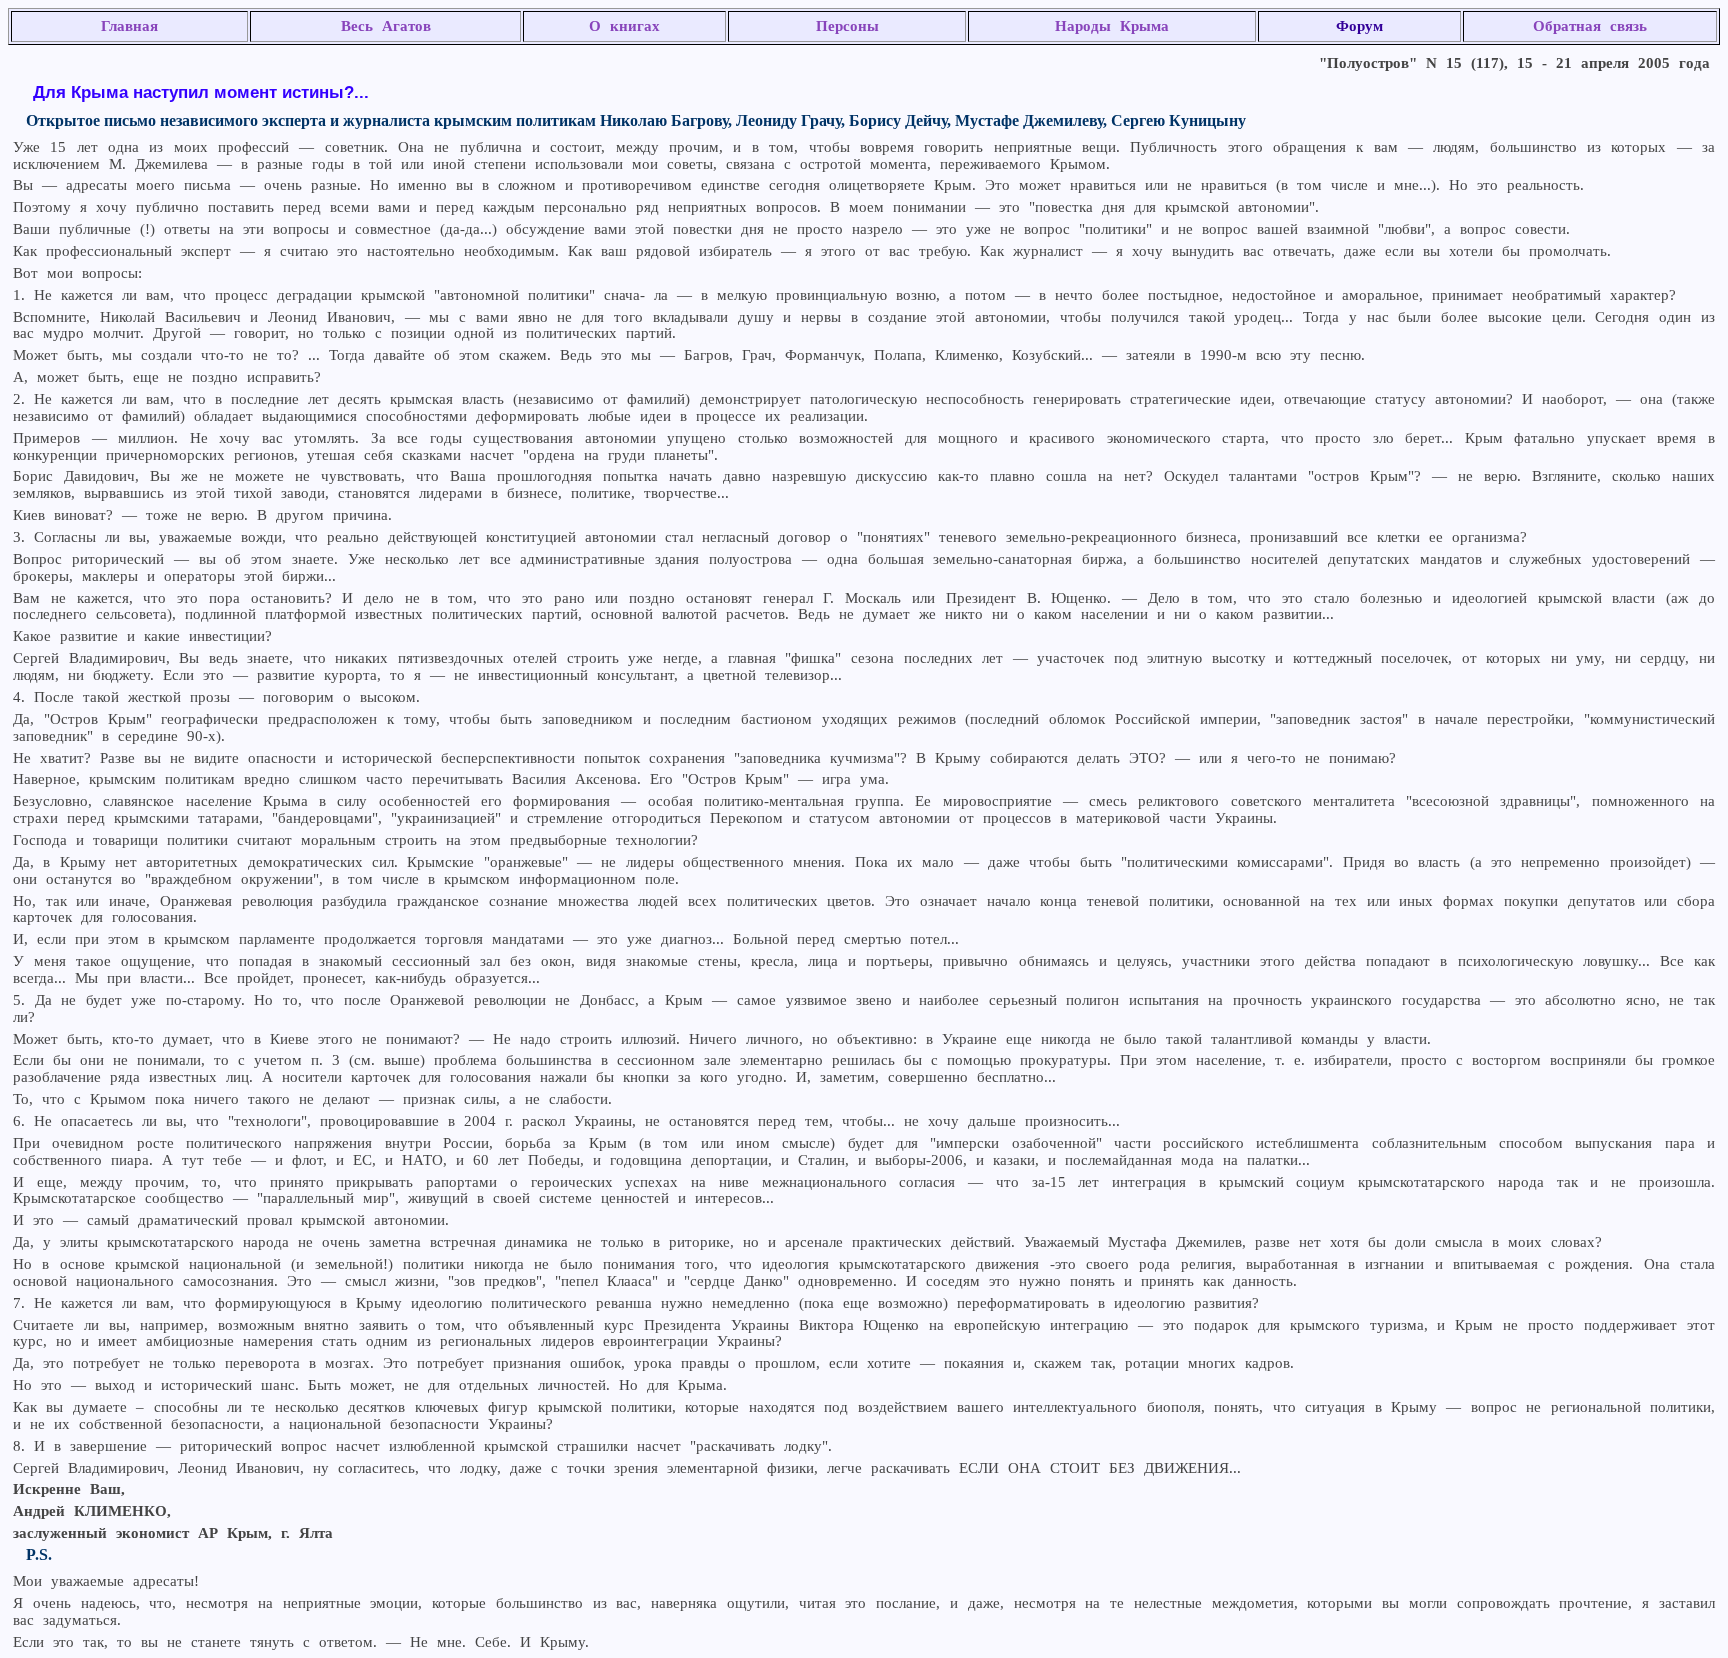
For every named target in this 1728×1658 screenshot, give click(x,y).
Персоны (847, 26)
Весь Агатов (386, 26)
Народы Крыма (1112, 26)
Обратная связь (1590, 26)
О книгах (624, 26)
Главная (129, 26)
